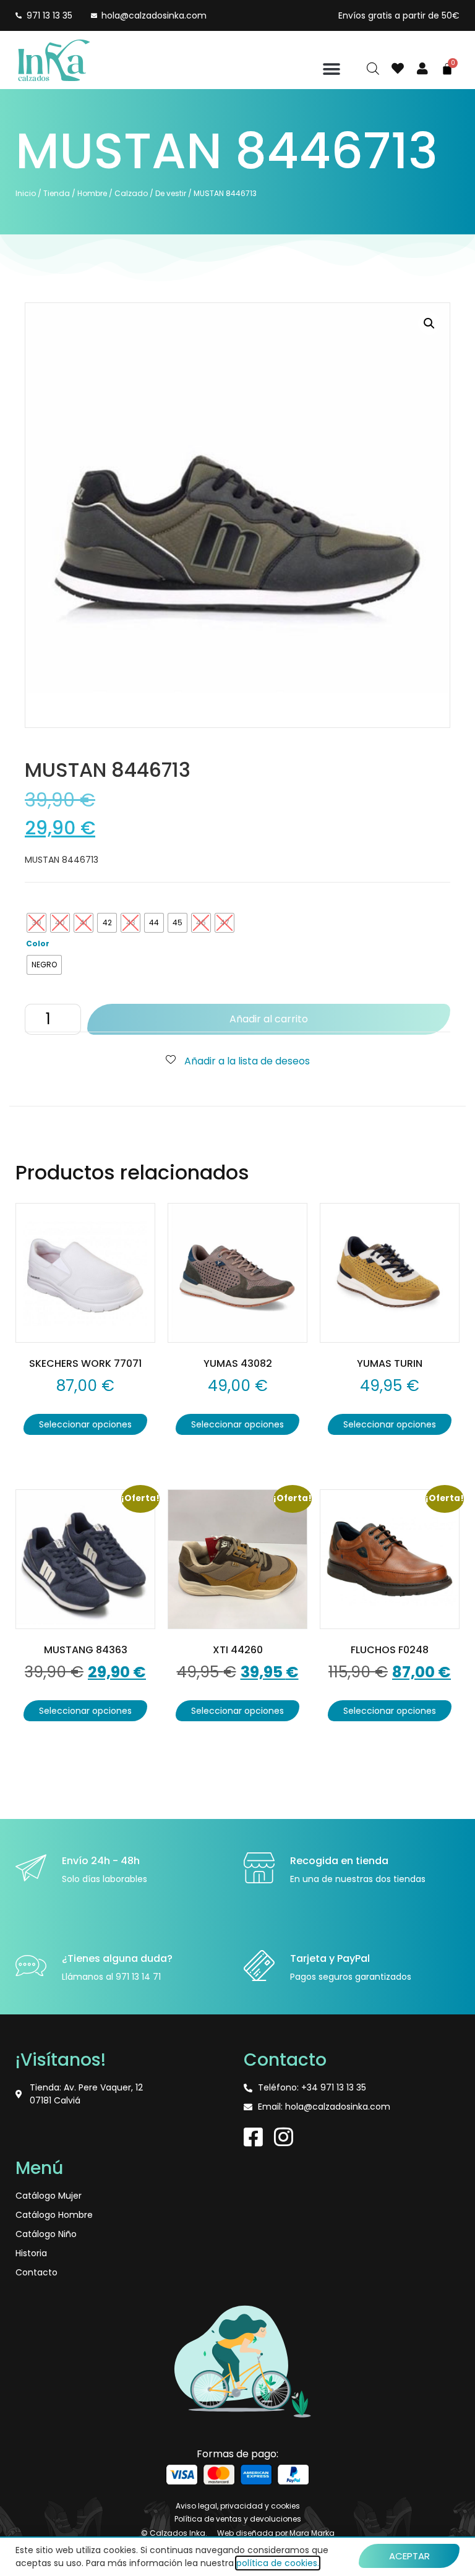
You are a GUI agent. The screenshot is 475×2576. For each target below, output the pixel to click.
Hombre (92, 193)
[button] (332, 69)
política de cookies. (278, 2563)
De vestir (171, 193)
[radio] (36, 923)
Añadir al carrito (269, 1019)
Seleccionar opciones (85, 1424)
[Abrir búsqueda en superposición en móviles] (373, 69)
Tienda (57, 193)
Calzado (131, 193)
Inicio (26, 193)
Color (38, 944)
